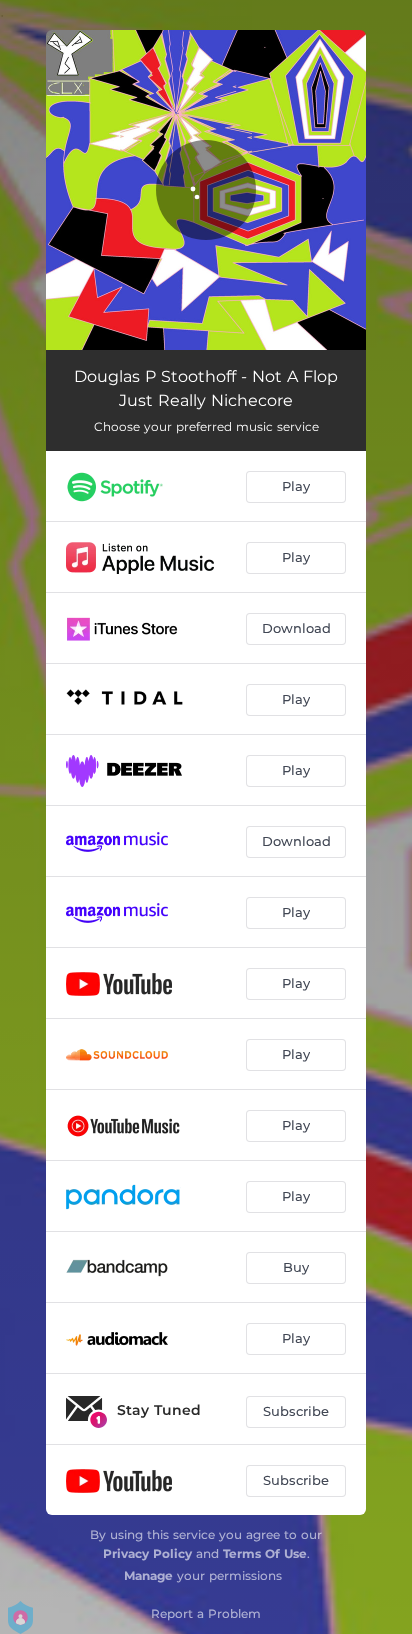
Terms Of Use (265, 1553)
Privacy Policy (147, 1553)
